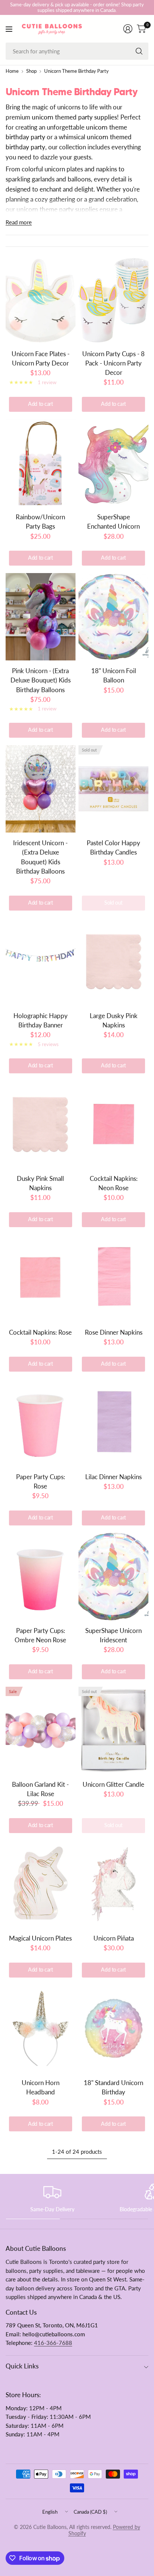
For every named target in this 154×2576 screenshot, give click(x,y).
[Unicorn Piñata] (113, 1884)
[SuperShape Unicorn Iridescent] (113, 1577)
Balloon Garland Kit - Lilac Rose (40, 1789)
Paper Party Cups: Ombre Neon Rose (40, 1635)
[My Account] (128, 29)
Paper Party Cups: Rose (41, 1481)
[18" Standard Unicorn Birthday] (113, 2029)
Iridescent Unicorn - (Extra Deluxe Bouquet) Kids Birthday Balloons (40, 857)
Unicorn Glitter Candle (113, 1784)
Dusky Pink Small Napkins (40, 1183)
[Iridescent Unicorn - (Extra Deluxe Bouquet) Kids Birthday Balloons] (41, 789)
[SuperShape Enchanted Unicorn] (113, 463)
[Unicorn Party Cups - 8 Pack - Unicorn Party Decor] (113, 300)
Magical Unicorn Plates (40, 1938)
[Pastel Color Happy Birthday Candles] (113, 789)
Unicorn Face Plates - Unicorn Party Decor (41, 358)
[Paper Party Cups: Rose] (41, 1423)
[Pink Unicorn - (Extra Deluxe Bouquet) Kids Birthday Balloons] (41, 617)
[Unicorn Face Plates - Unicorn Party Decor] (41, 300)
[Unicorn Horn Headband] (41, 2029)
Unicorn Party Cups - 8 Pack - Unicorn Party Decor (113, 363)
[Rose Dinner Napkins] (113, 1278)
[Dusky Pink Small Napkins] (41, 1124)
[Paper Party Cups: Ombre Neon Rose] (41, 1577)
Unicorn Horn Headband (41, 2087)
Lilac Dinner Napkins (113, 1477)
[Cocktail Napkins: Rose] (41, 1278)
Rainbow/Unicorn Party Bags (40, 522)
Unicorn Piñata (114, 1938)
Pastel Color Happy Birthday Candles (113, 847)
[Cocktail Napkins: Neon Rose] (113, 1124)
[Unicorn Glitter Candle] (113, 1730)
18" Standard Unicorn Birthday (113, 2087)
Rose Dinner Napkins (114, 1332)
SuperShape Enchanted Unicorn (113, 522)
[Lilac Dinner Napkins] (113, 1423)
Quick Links (22, 2366)
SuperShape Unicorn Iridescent (113, 1635)
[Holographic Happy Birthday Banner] (41, 962)
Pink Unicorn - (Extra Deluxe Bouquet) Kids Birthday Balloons (41, 680)
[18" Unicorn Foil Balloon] (113, 617)
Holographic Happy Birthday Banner (41, 1020)
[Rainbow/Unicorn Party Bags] (41, 463)
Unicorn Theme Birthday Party (76, 71)
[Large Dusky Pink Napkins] (113, 962)
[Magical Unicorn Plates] (41, 1884)
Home (12, 71)
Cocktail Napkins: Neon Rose (114, 1183)
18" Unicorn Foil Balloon (114, 675)
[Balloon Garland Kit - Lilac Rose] (41, 1730)
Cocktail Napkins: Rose (40, 1332)
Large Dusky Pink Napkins (114, 1020)
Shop (31, 71)
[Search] (139, 51)
